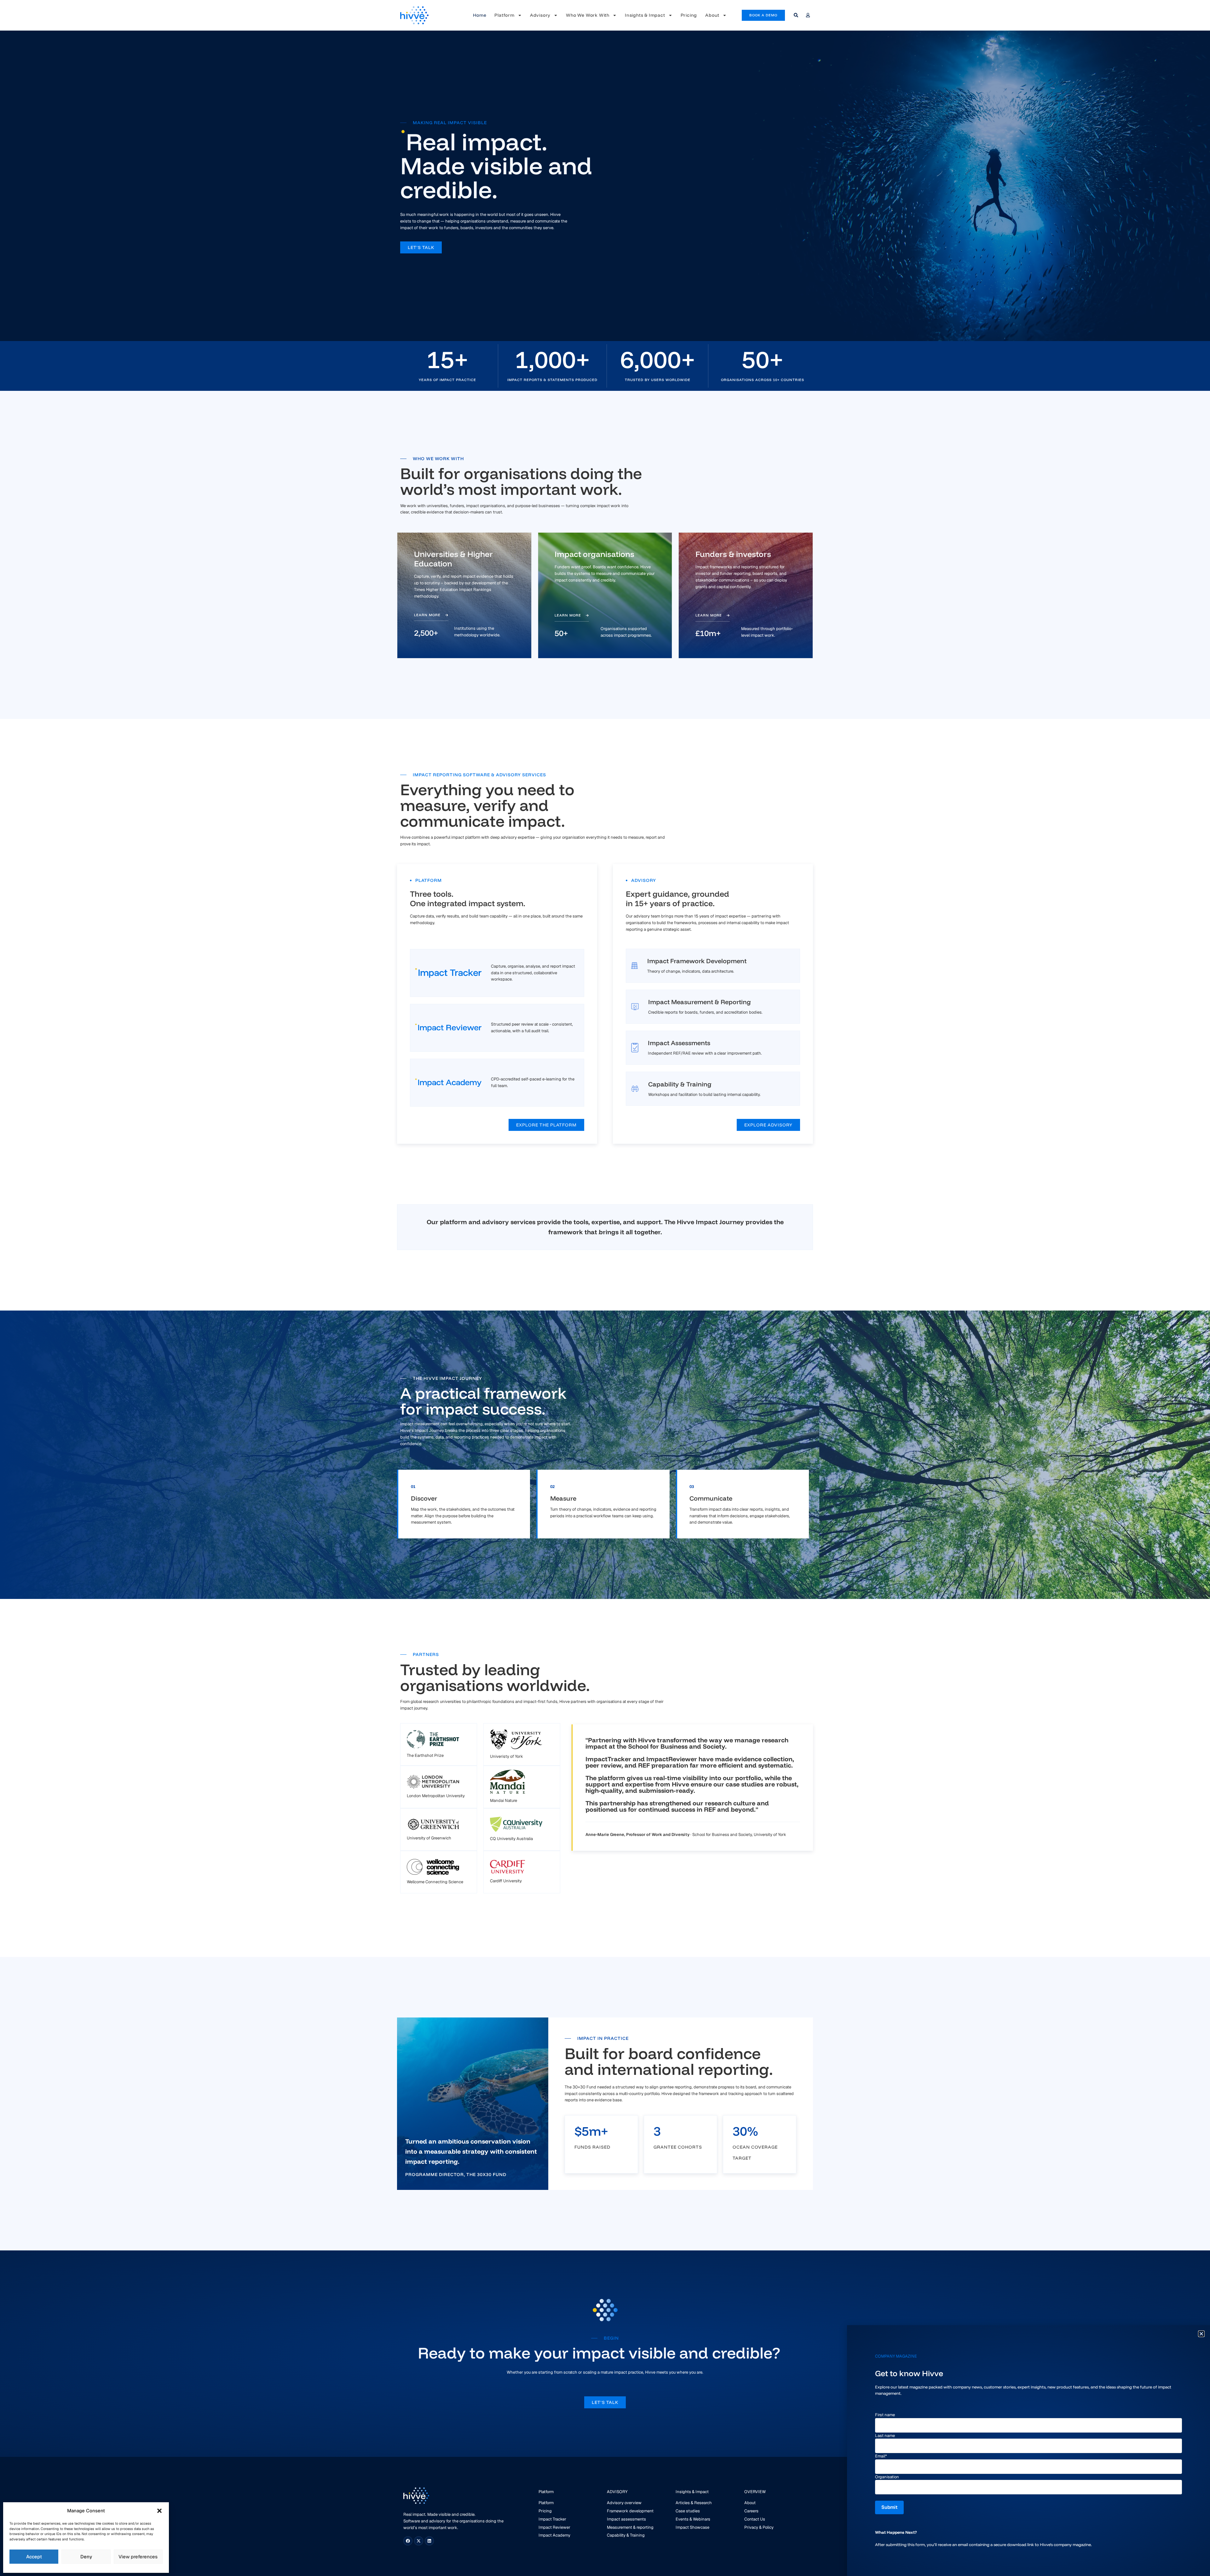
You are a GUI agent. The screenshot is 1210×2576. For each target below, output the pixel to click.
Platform (504, 15)
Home (480, 15)
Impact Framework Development (697, 961)
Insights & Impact (645, 15)
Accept (34, 2557)
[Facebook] (408, 2541)
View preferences (138, 2557)
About (712, 15)
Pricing (689, 15)
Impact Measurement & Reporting (700, 1002)
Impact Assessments (679, 1043)
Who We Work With (588, 15)
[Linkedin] (429, 2541)
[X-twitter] (419, 2541)
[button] (159, 2511)
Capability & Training (680, 1084)
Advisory (540, 15)
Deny (86, 2557)
